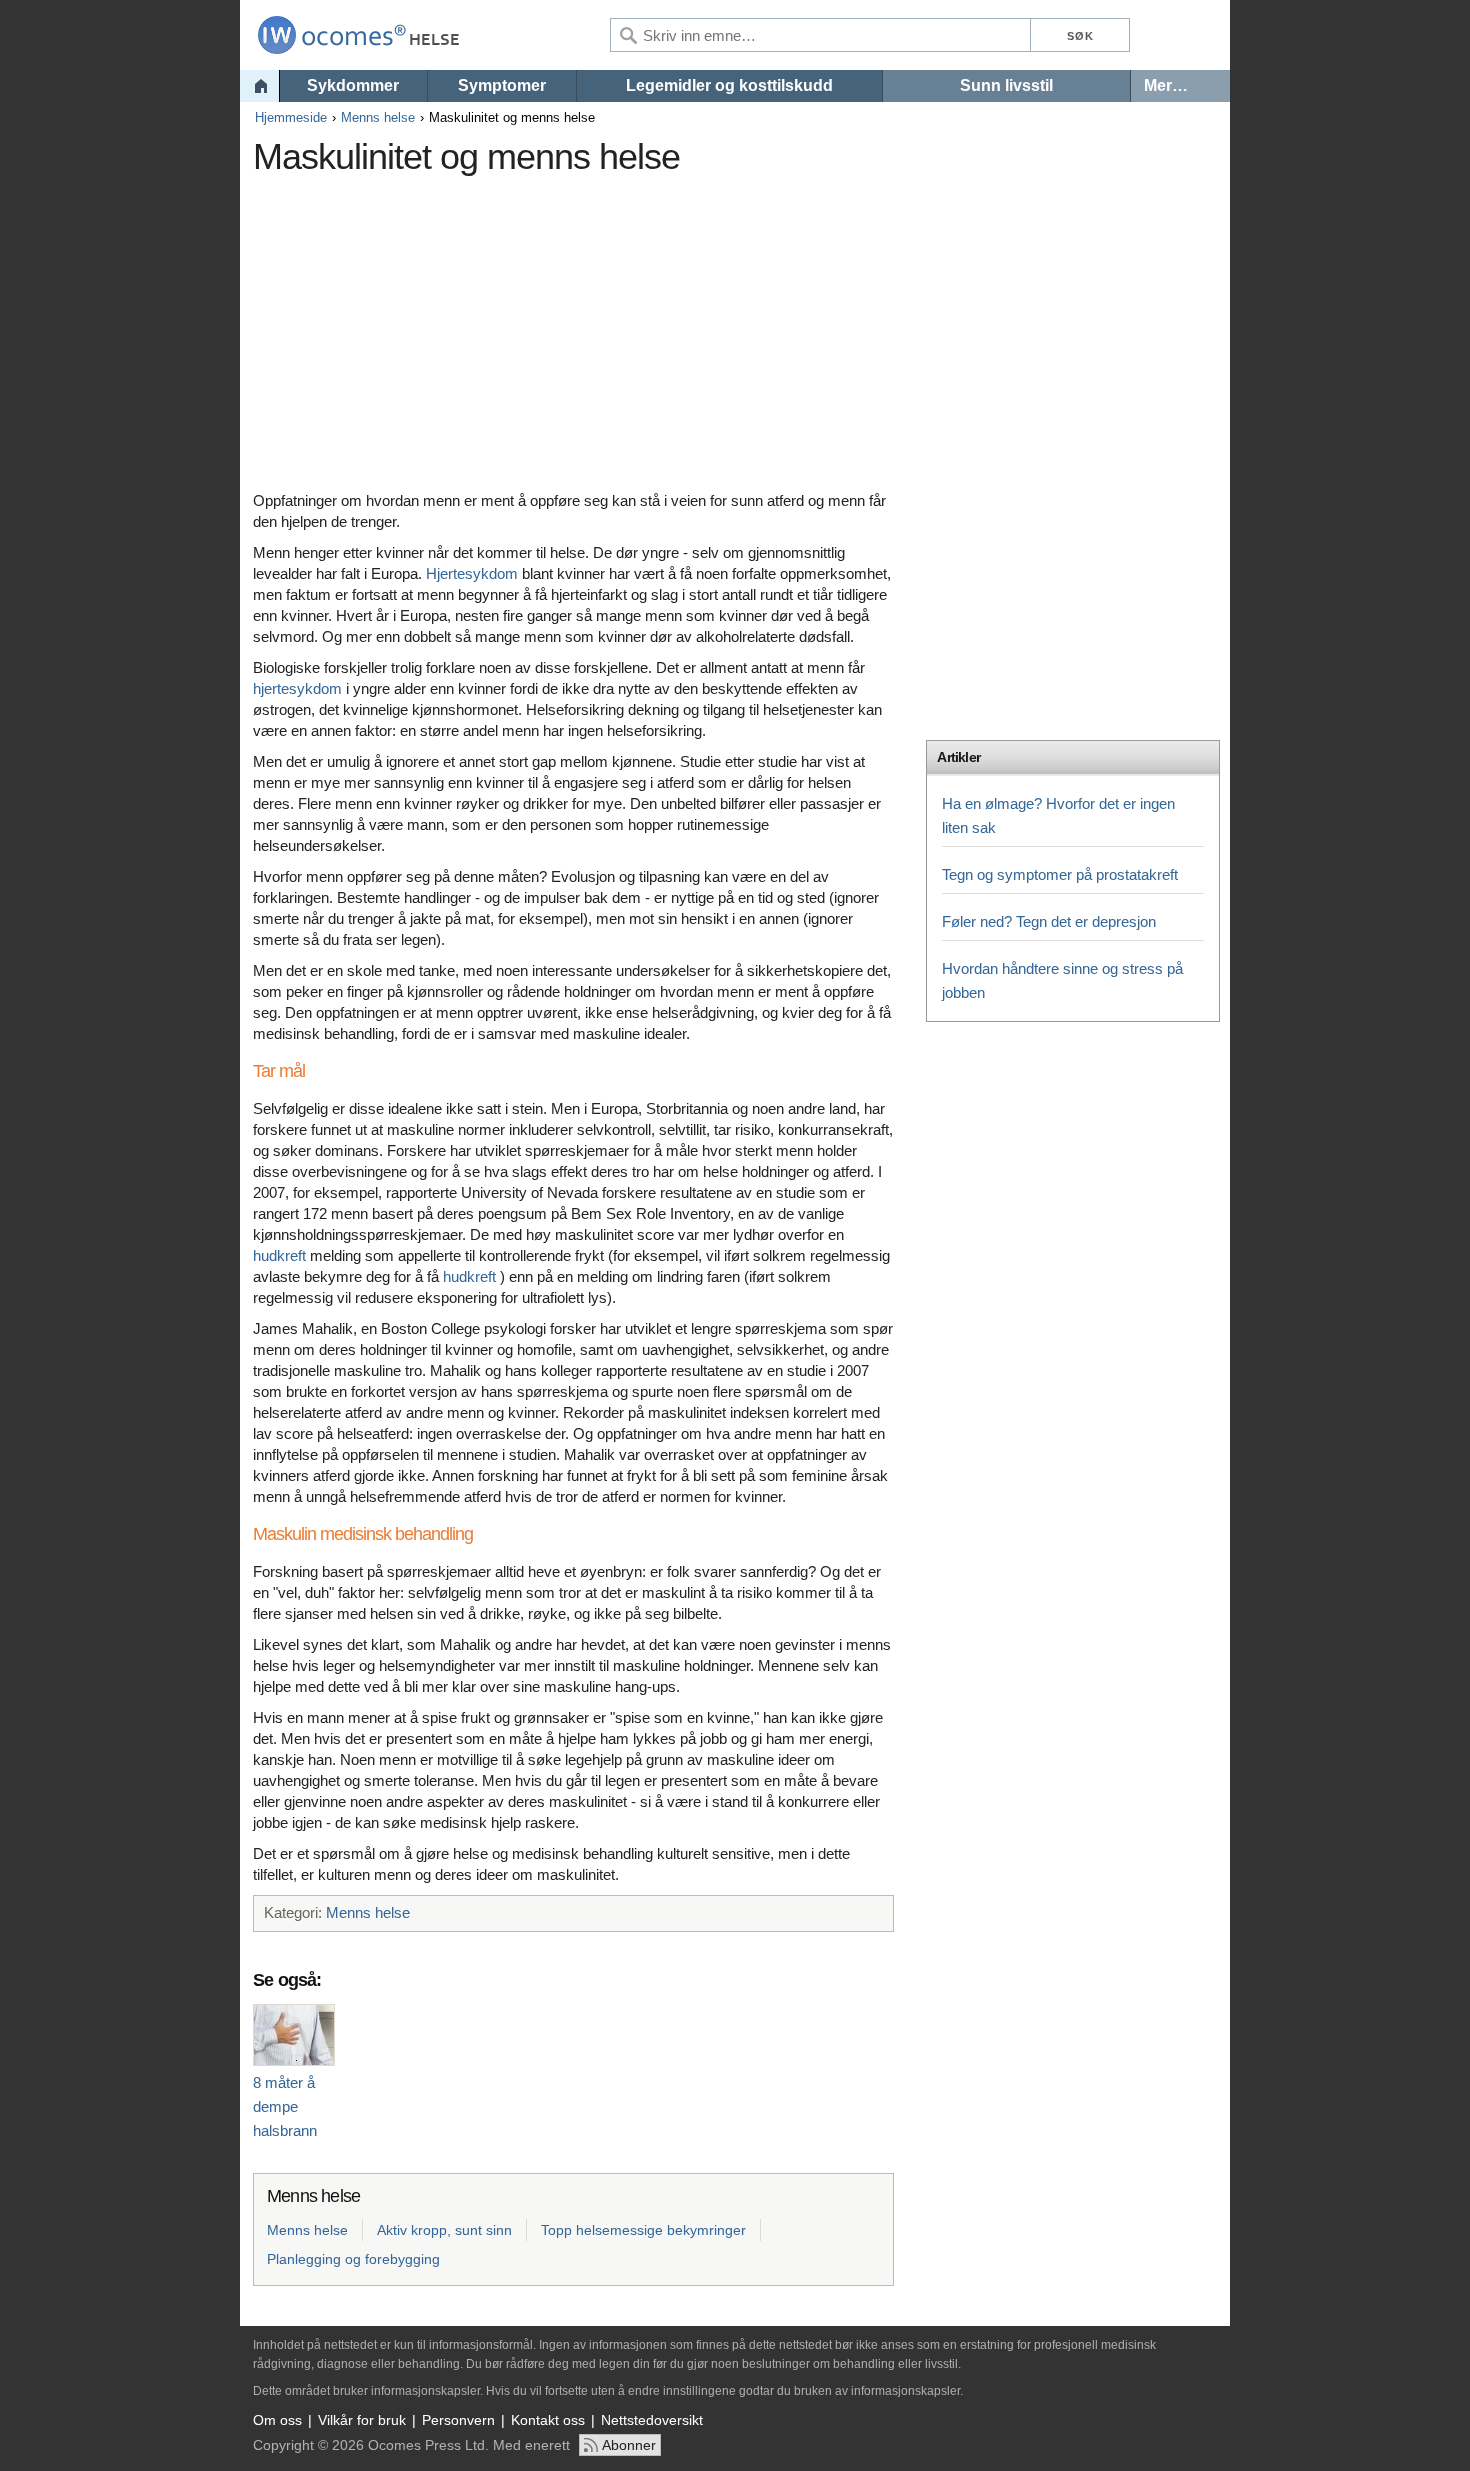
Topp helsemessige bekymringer (643, 2230)
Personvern (458, 2420)
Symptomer (502, 85)
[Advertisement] (618, 325)
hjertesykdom (297, 688)
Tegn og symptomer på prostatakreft (1060, 874)
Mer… (1166, 85)
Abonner (629, 2445)
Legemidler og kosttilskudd (729, 85)
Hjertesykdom (472, 573)
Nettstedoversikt (652, 2420)
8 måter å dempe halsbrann (285, 2106)
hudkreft (279, 1255)
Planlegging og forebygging (353, 2259)
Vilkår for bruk (362, 2420)
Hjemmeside (291, 117)
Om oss (277, 2420)
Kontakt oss (548, 2420)
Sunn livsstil (1006, 85)
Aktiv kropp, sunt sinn (444, 2230)
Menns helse (378, 117)
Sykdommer (353, 85)
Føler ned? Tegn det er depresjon (1049, 921)
